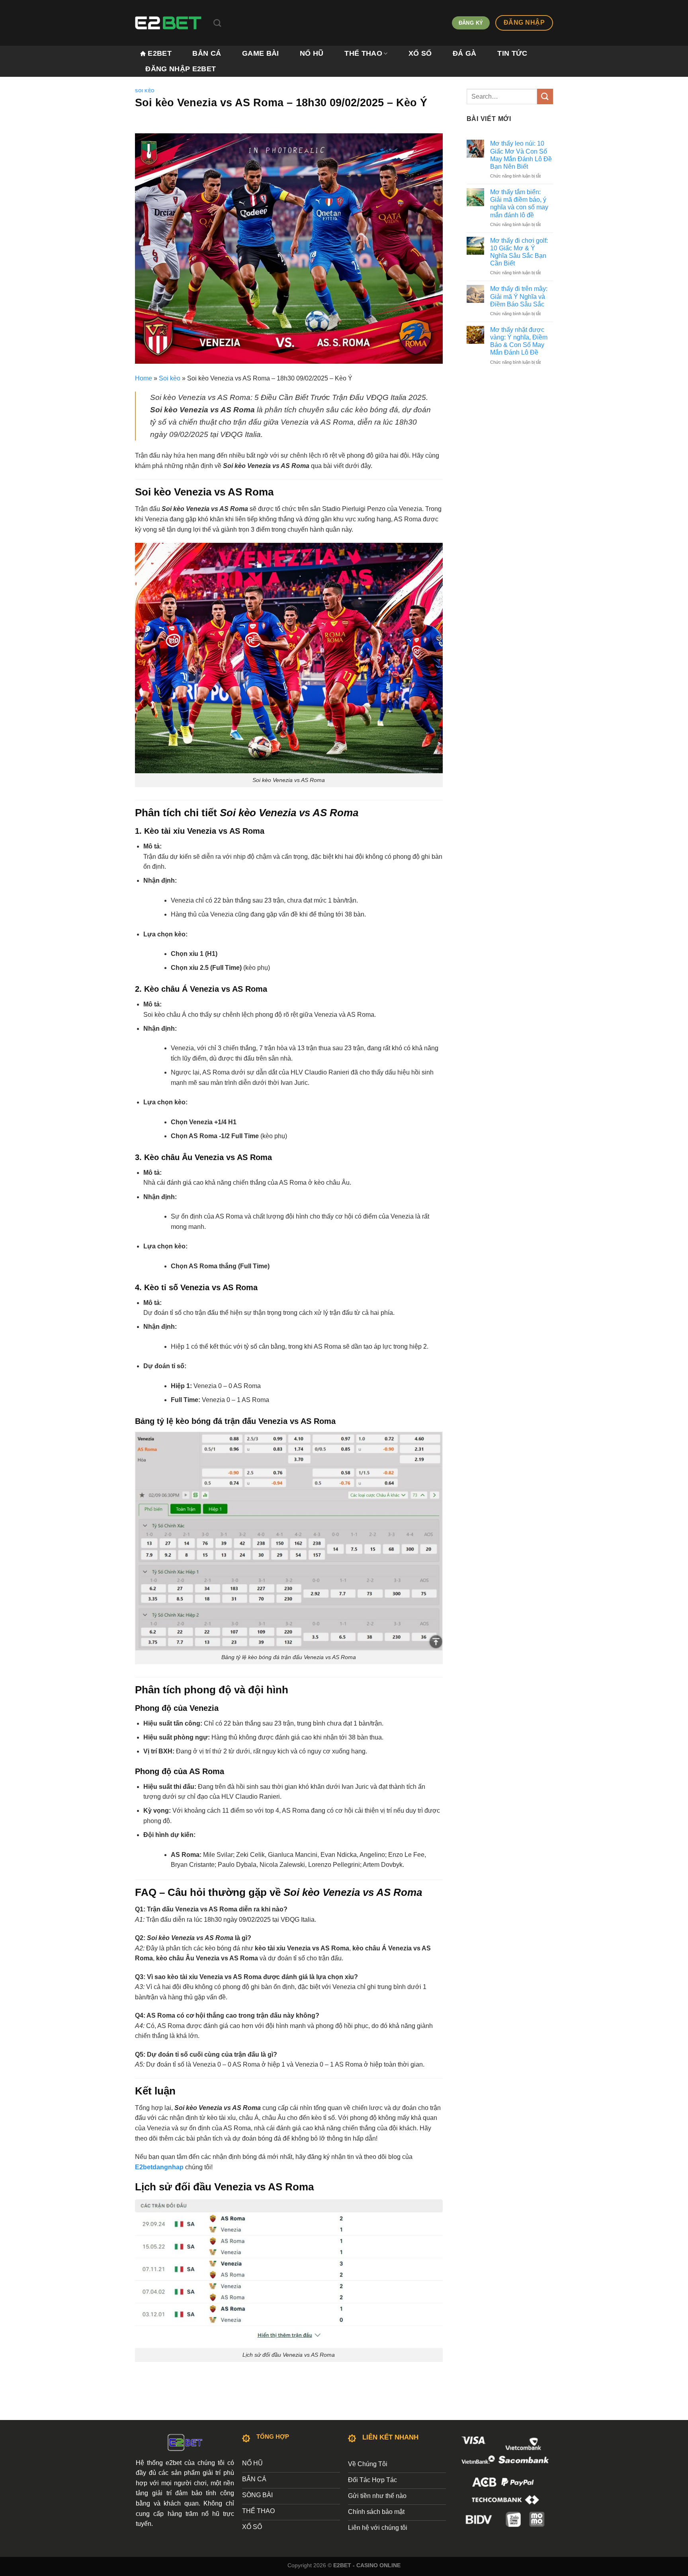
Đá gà (465, 53)
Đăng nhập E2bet (181, 69)
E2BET (160, 53)
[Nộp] (545, 97)
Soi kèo (145, 91)
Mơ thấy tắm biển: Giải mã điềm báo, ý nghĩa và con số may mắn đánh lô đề (519, 204)
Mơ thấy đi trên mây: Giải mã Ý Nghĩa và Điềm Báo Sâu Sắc (519, 296)
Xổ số (420, 53)
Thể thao (363, 53)
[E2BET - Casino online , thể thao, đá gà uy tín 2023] (168, 23)
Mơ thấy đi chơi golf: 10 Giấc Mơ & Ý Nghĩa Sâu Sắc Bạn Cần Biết (519, 252)
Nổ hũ (312, 53)
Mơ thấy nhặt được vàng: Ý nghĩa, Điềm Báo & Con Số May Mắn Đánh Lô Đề (519, 341)
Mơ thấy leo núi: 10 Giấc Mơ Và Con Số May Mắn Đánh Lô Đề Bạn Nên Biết (521, 155)
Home (144, 378)
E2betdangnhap (159, 2167)
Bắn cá (207, 53)
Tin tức (512, 53)
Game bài (261, 53)
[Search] (217, 23)
